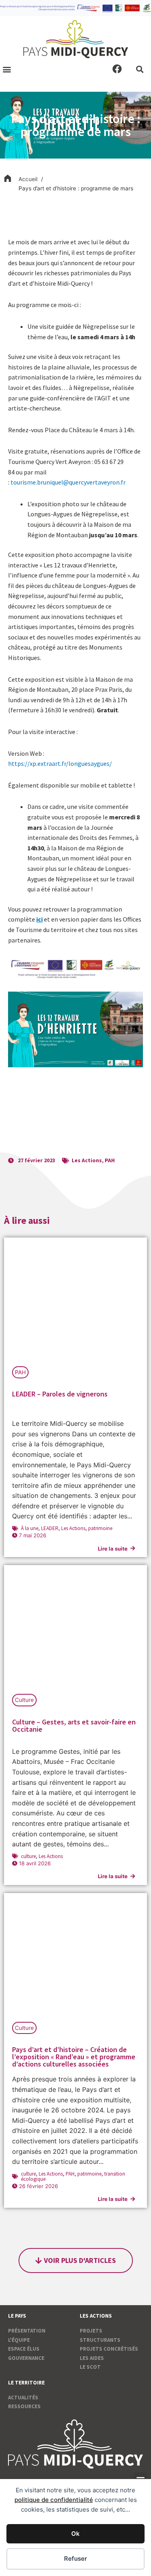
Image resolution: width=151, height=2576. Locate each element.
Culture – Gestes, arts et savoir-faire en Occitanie (74, 1725)
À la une (30, 1528)
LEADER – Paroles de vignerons (60, 1394)
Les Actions (87, 1160)
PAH (110, 1160)
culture (28, 1856)
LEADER (50, 1528)
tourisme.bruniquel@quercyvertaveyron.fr (68, 482)
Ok (75, 2534)
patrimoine (100, 1528)
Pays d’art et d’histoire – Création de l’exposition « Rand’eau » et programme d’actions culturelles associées (74, 2057)
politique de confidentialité (54, 2500)
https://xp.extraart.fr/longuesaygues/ (60, 763)
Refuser (75, 2558)
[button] (7, 69)
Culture (24, 1700)
